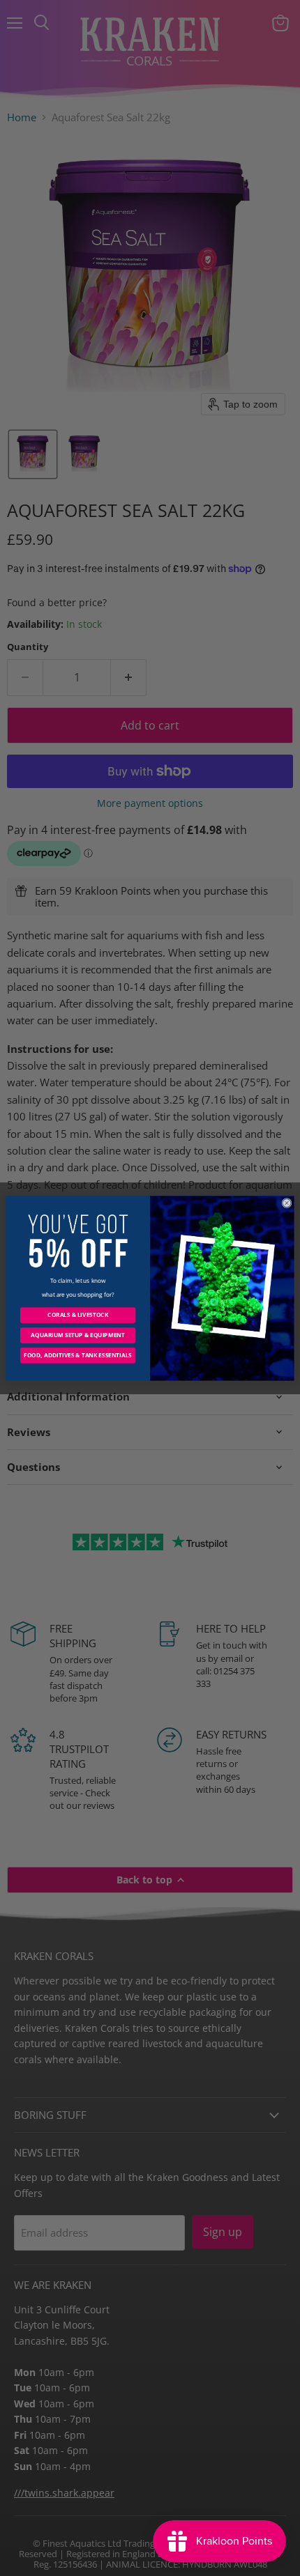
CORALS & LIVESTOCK (78, 1314)
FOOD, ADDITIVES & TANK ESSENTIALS (78, 1355)
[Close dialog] (287, 1203)
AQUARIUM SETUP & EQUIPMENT (77, 1335)
